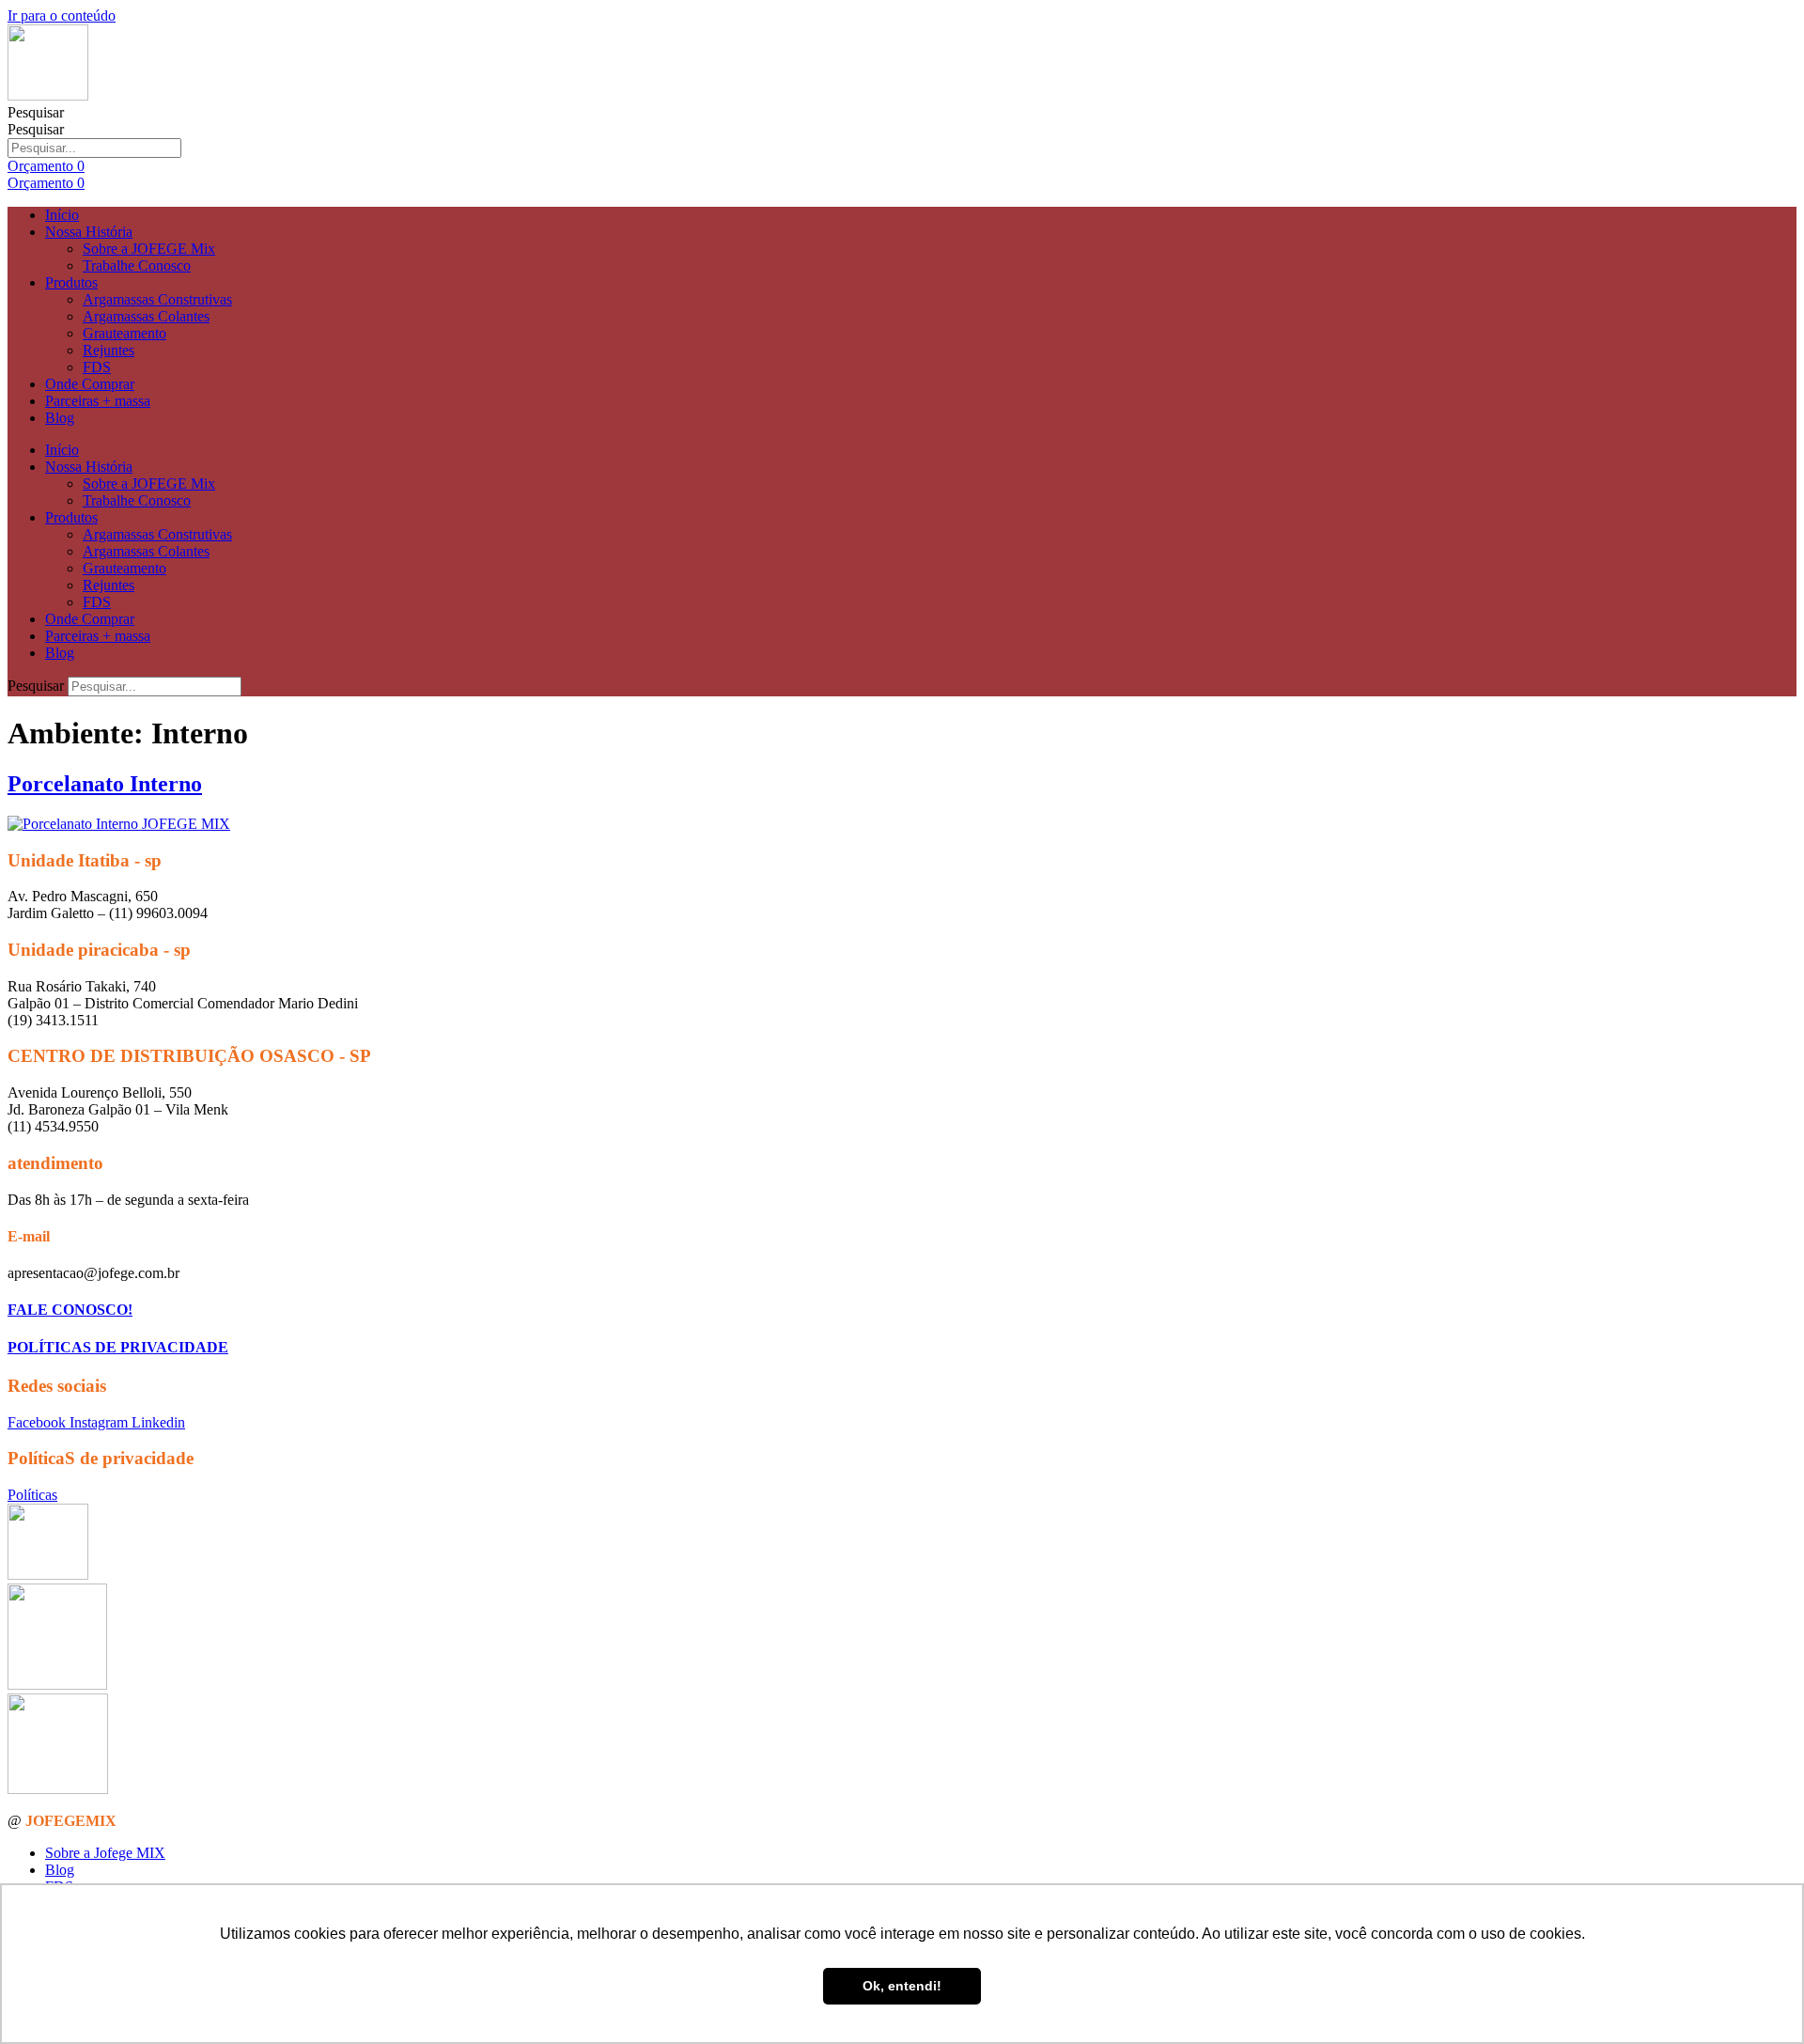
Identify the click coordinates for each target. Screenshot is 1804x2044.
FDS (97, 367)
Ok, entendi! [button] (902, 1986)
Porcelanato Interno (105, 784)
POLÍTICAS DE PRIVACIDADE (118, 1347)
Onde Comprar (90, 384)
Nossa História (89, 232)
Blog (60, 418)
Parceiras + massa (98, 401)
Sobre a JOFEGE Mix (149, 249)
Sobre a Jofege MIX (105, 1853)
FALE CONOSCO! (70, 1310)
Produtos (71, 282)
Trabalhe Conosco (137, 265)
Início (62, 215)
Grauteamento (124, 333)
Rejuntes (109, 350)
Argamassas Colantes (146, 316)
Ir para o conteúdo (62, 16)
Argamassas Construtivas (157, 299)
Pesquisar (36, 112)
